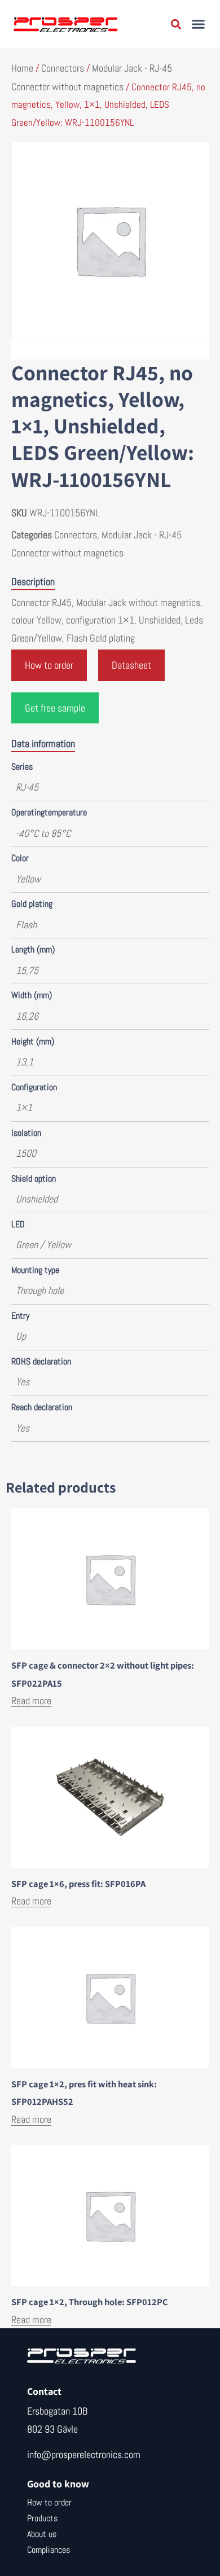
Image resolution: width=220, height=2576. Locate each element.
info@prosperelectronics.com (84, 2454)
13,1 (25, 1062)
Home (22, 68)
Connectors (63, 68)
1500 (26, 1153)
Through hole (40, 1290)
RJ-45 (27, 787)
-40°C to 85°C (43, 833)
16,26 (27, 1016)
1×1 (24, 1107)
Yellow (28, 879)
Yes (23, 1382)
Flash (26, 925)
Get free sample (55, 708)
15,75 (27, 970)
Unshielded (37, 1199)
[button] (199, 24)
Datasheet (131, 665)
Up (21, 1336)
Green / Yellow (43, 1245)
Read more (31, 1700)
